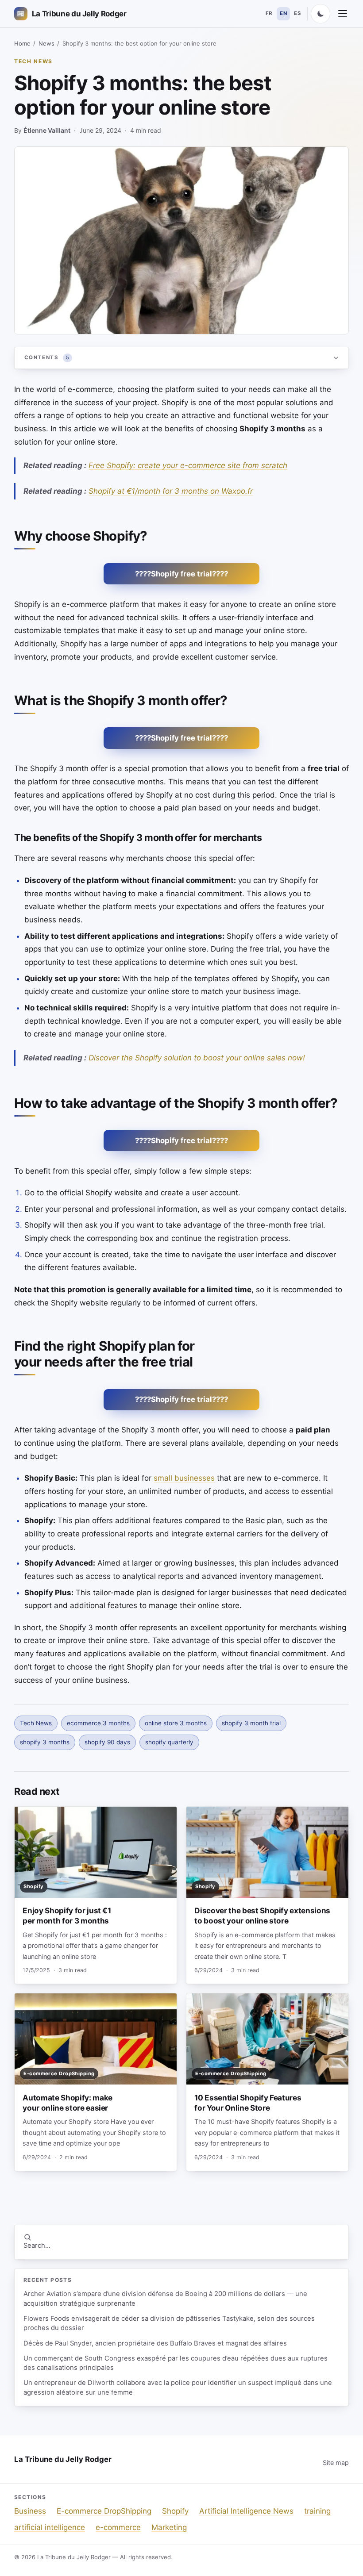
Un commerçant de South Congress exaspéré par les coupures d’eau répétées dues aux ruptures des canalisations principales (176, 2363)
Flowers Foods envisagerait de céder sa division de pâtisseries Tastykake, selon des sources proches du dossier (169, 2323)
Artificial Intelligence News (246, 2511)
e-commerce (118, 2527)
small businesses (184, 1478)
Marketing (169, 2527)
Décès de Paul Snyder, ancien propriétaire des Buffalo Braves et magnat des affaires (155, 2343)
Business (30, 2511)
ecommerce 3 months (98, 1723)
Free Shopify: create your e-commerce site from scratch (188, 465)
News (46, 43)
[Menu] (343, 14)
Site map (336, 2463)
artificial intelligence (50, 2527)
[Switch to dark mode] (321, 14)
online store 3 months (176, 1723)
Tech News (33, 61)
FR (269, 13)
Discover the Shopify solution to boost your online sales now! (197, 1058)
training (317, 2511)
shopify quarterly (169, 1742)
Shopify (175, 2511)
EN (283, 13)
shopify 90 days (107, 1742)
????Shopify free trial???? (181, 574)
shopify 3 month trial (251, 1723)
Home (22, 43)
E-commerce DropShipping (104, 2511)
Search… (37, 2246)
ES (297, 13)
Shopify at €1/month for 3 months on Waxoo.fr (171, 491)
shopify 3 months (45, 1742)
